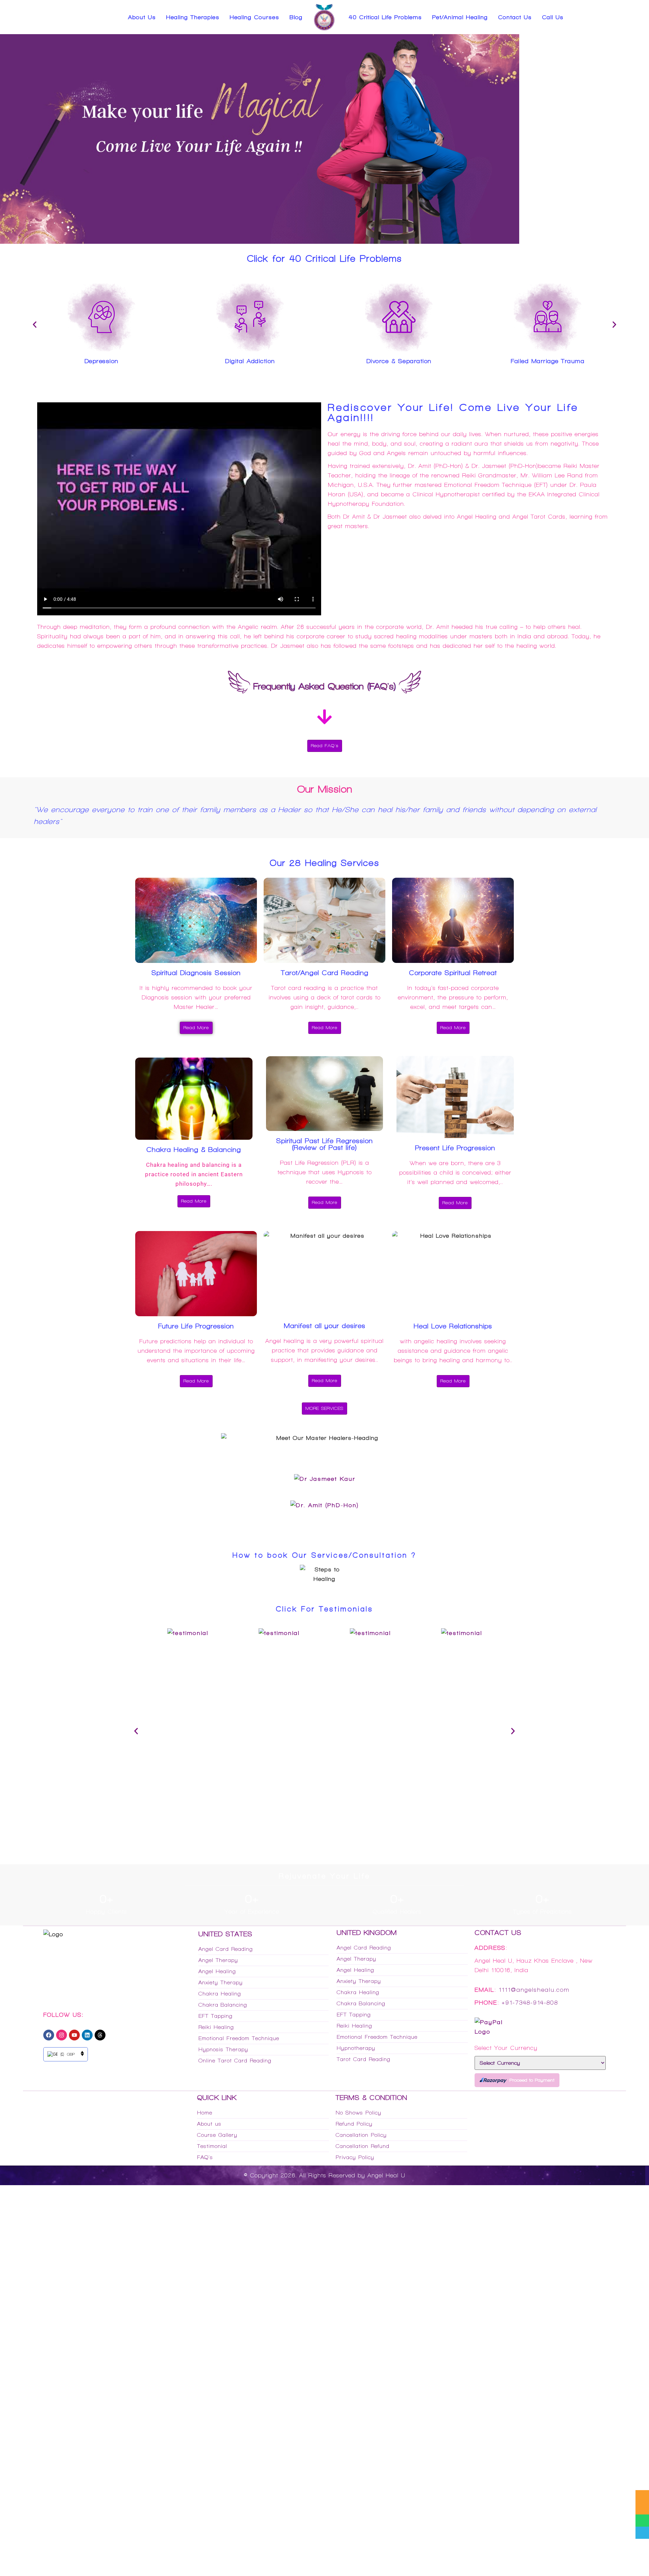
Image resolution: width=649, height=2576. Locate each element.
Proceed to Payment (532, 2080)
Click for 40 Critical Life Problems (324, 258)
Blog (296, 17)
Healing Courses (254, 17)
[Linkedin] (87, 2035)
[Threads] (100, 2035)
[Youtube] (74, 2035)
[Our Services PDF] (642, 2496)
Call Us (553, 17)
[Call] (642, 2533)
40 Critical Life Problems (385, 17)
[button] (35, 324)
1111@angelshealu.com (534, 1990)
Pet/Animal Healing (460, 17)
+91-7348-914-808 (530, 2003)
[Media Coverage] (642, 2508)
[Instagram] (62, 2035)
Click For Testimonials (324, 1609)
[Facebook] (49, 2035)
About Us (142, 17)
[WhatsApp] (642, 2521)
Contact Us (515, 17)
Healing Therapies (193, 17)
